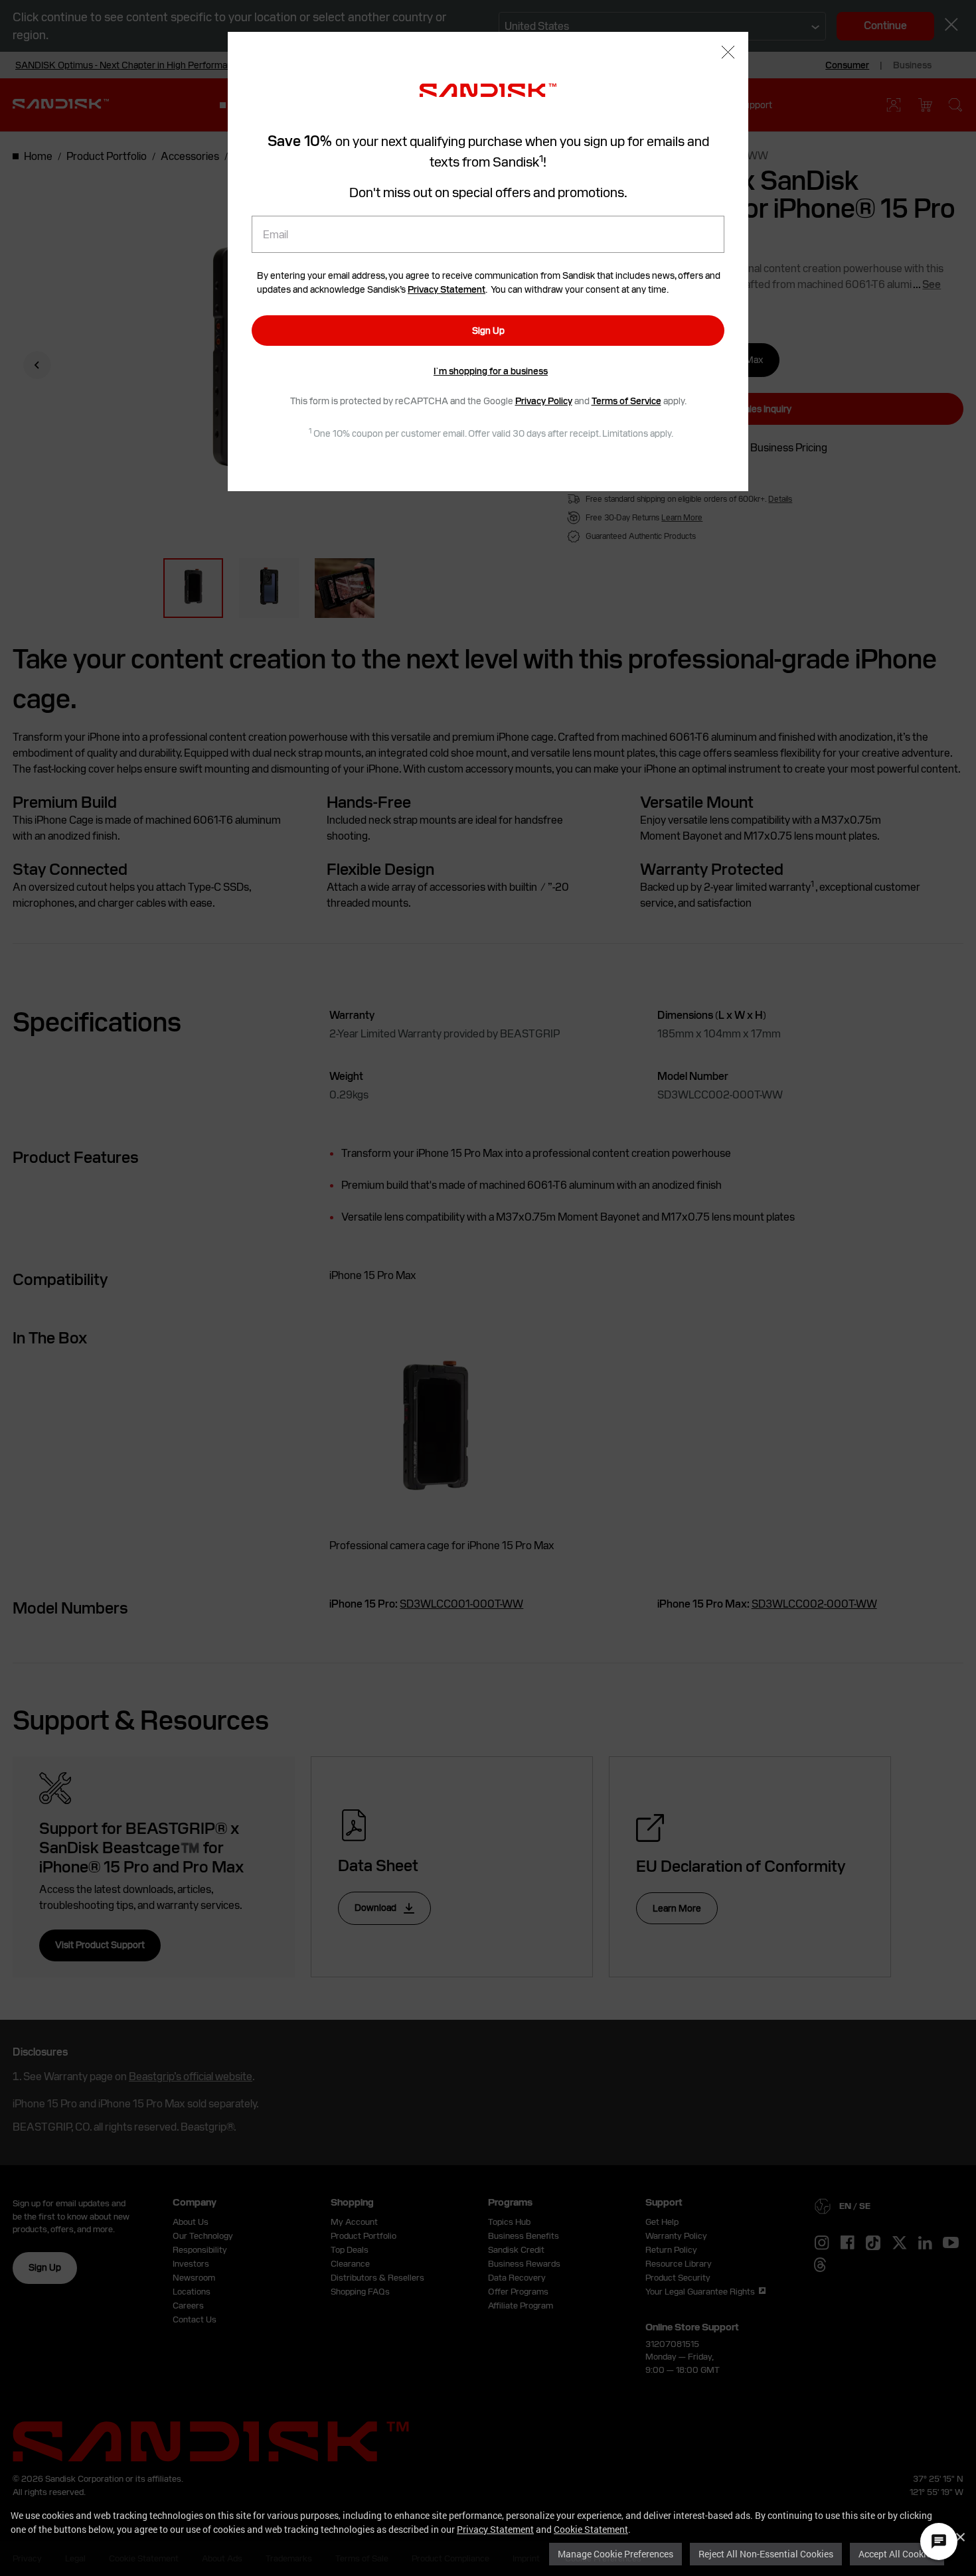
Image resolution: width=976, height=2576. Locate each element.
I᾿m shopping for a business (491, 371)
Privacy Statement (495, 2529)
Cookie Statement (591, 2529)
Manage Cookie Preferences (615, 2554)
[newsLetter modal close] (728, 53)
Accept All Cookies (897, 2554)
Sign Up (488, 331)
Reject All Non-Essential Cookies (766, 2554)
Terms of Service (626, 401)
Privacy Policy (544, 401)
